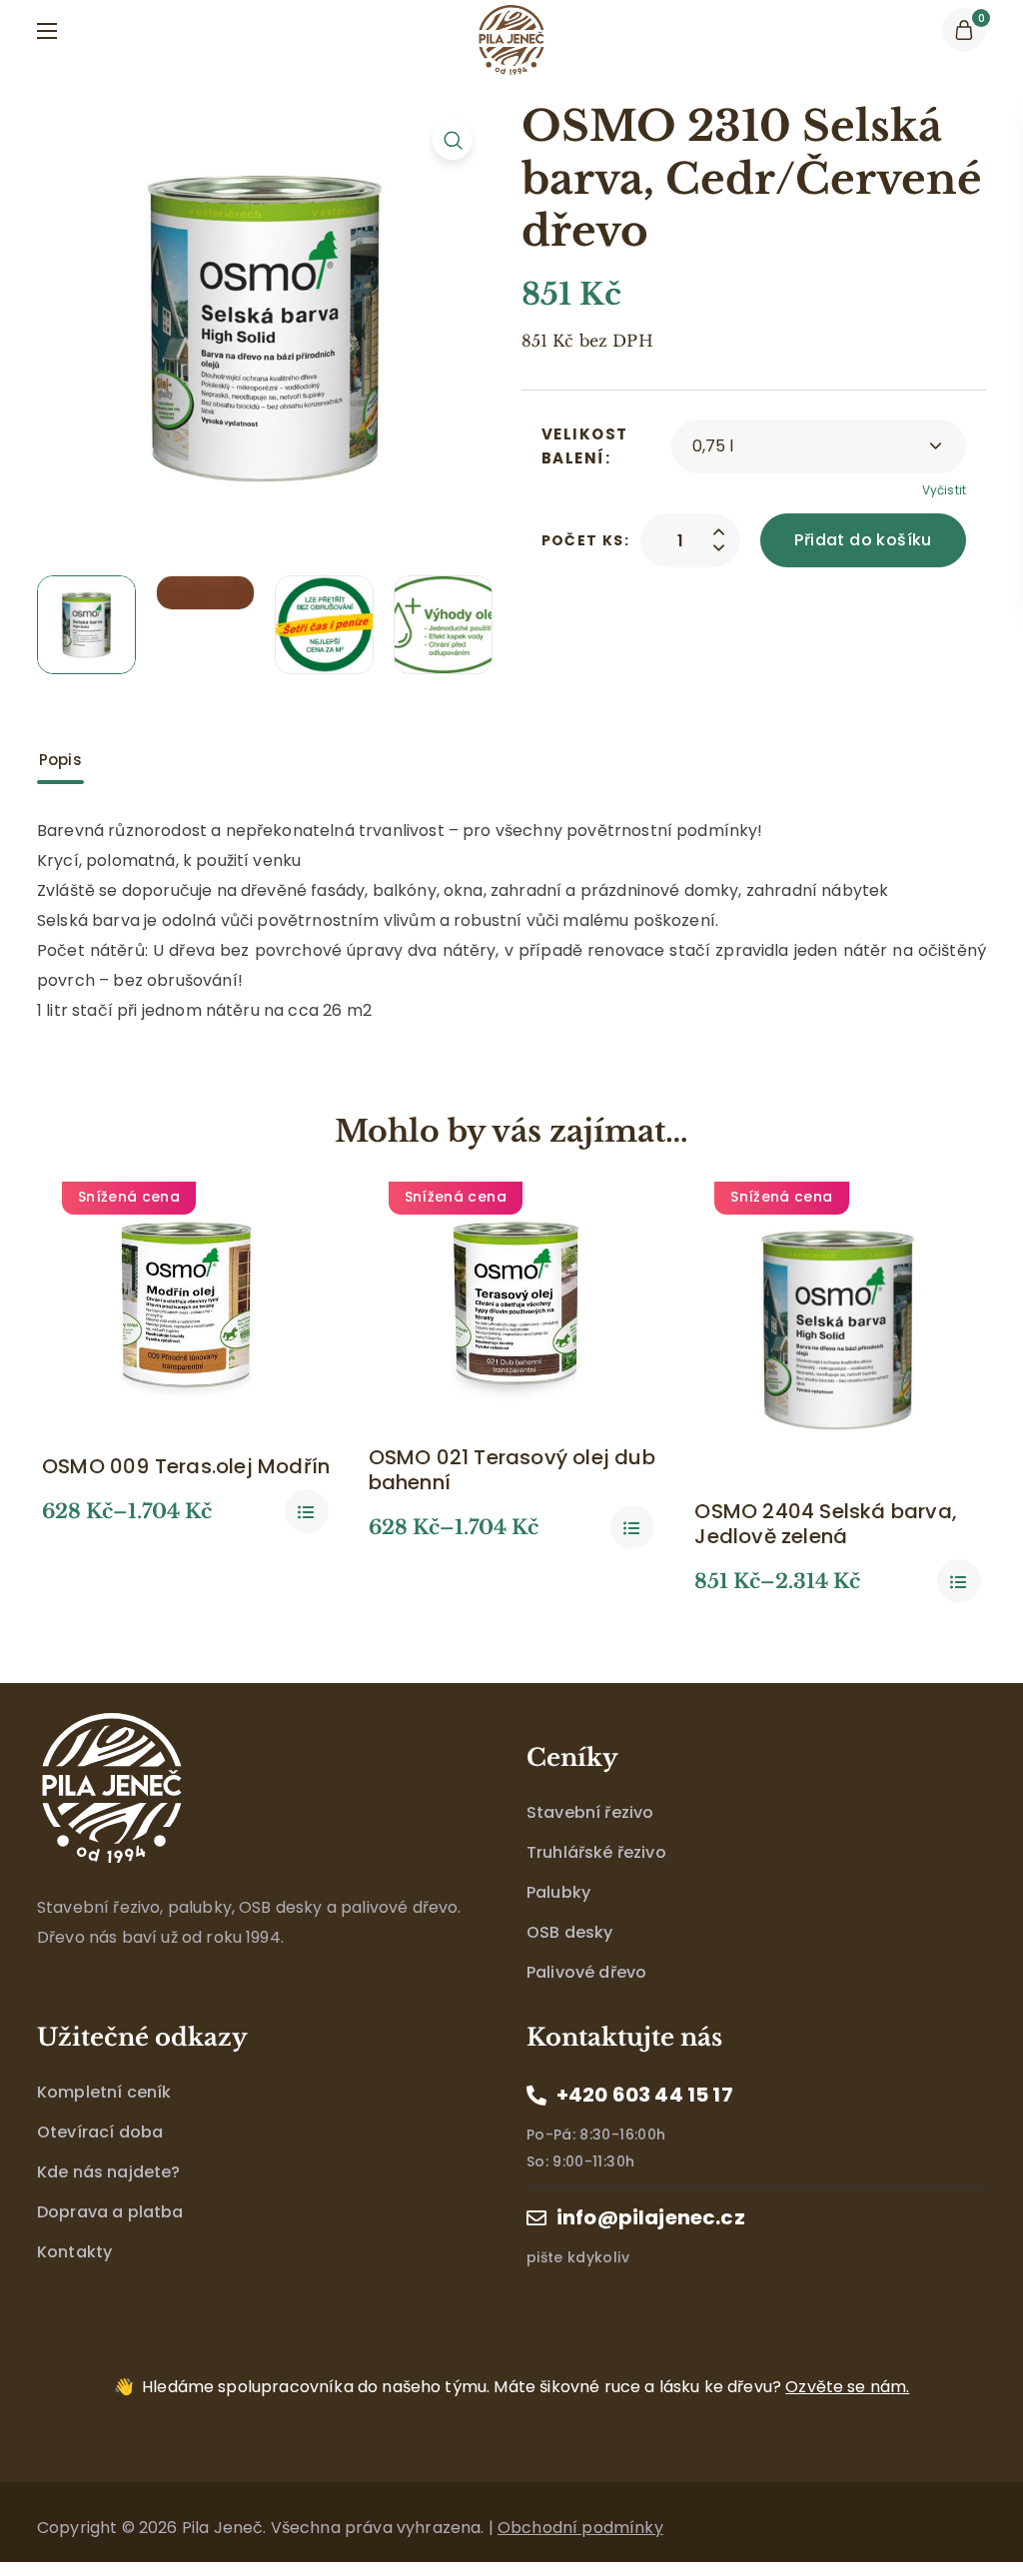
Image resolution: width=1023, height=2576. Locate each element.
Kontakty (74, 2252)
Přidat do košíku (863, 540)
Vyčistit (944, 490)
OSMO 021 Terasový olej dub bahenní (512, 1470)
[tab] (60, 760)
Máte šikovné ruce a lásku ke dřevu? (525, 2387)
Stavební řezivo (590, 1812)
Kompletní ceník (104, 2092)
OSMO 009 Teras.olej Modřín (186, 1467)
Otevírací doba (100, 2132)
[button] (964, 30)
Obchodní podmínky (580, 2528)
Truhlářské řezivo (596, 1852)
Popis (60, 760)
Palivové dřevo (586, 1972)
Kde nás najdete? (109, 2172)
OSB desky (569, 1932)
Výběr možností (307, 1511)
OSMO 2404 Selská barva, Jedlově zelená (826, 1524)
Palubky (558, 1892)
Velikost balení (585, 446)
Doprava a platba (110, 2212)
